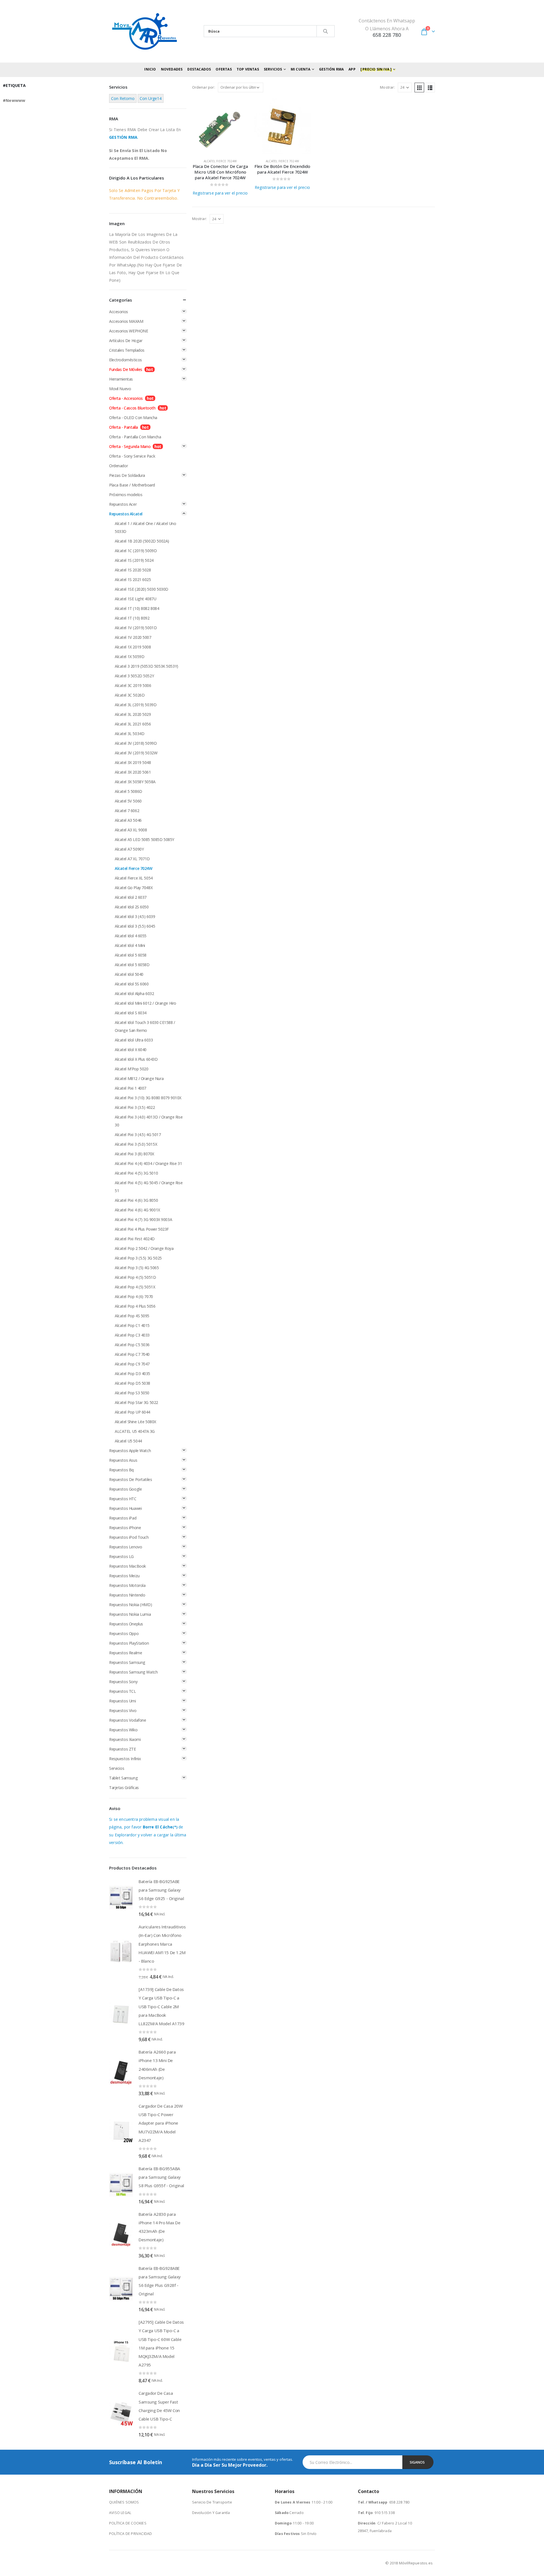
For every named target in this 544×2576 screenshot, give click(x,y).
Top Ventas (248, 69)
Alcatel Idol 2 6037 (131, 897)
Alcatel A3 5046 (128, 820)
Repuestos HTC (123, 1499)
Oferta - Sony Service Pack (132, 456)
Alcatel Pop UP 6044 (132, 1412)
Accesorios (119, 312)
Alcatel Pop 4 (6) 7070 (134, 1296)
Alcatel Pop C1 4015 (132, 1325)
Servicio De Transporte (212, 2502)
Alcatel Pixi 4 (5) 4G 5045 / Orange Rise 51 (149, 1187)
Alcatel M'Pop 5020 (131, 1069)
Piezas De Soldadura (127, 475)
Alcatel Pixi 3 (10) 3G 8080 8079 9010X (148, 1098)
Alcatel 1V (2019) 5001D (136, 628)
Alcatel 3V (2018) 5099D (136, 743)
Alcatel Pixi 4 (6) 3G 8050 (136, 1200)
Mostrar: (387, 87)
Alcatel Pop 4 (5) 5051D (135, 1277)
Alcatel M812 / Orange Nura (139, 1078)
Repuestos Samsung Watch (133, 1672)
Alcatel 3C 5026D (130, 695)
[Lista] (430, 87)
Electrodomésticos (126, 360)
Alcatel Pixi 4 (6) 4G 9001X (137, 1210)
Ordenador (118, 466)
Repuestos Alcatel (126, 514)
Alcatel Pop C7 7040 (132, 1354)
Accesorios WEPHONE (128, 331)
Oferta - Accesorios (126, 398)
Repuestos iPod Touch (129, 1537)
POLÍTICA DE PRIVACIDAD (130, 2534)
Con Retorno (123, 98)
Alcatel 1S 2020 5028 (133, 570)
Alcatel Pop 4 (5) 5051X (135, 1287)
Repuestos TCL (123, 1691)
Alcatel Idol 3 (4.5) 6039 (135, 916)
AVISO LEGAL (120, 2513)
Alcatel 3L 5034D (129, 734)
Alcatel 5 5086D (128, 791)
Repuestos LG (121, 1556)
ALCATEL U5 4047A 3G (135, 1431)
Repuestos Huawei (125, 1508)
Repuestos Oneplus (126, 1624)
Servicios (117, 1768)
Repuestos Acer (123, 504)
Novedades (172, 69)
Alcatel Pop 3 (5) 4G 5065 (137, 1268)
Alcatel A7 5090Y (129, 849)
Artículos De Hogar (126, 341)
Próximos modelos (126, 495)
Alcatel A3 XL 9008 (131, 830)
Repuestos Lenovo (126, 1547)
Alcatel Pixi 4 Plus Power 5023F (142, 1229)
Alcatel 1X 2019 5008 (133, 647)
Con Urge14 (151, 98)
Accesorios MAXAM (126, 321)
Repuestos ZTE (123, 1749)
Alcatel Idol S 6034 (131, 1013)
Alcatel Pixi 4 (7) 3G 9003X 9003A (143, 1219)
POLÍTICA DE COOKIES (128, 2523)
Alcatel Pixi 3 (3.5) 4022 (135, 1107)
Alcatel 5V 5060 (128, 801)
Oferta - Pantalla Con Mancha (135, 437)
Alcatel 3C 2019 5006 (133, 685)
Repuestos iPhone (125, 1528)
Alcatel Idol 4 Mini (130, 945)
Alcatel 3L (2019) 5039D (136, 705)
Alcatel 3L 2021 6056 (133, 724)
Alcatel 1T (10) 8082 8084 (137, 608)
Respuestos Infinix (125, 1759)
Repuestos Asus (123, 1460)
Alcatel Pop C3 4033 (132, 1335)
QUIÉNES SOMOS (124, 2502)
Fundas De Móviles (126, 369)
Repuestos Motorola (127, 1585)
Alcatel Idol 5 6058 (131, 955)
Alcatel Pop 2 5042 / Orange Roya (144, 1248)
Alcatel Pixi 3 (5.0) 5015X (136, 1144)
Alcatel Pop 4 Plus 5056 (135, 1306)
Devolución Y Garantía (211, 2513)
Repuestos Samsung (127, 1662)
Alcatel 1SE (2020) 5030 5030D (142, 589)
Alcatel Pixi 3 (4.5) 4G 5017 (138, 1135)
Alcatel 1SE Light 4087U (135, 599)
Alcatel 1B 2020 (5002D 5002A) (142, 541)
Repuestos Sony (123, 1682)
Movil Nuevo (120, 389)
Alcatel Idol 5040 (129, 974)
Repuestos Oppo (124, 1633)
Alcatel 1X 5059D (129, 657)
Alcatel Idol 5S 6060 (132, 984)
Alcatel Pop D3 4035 (132, 1374)
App (352, 69)
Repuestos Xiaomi (125, 1739)
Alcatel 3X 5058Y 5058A (135, 782)
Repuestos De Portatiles (130, 1479)
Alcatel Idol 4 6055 (131, 936)
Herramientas (121, 379)
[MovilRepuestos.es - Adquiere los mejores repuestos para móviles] (144, 31)
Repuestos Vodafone (127, 1720)
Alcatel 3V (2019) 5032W (136, 753)
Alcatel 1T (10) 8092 (132, 618)
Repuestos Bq (121, 1470)
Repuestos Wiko (123, 1730)
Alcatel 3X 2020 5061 (133, 772)
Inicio (150, 69)
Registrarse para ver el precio (220, 193)
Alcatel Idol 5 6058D (132, 965)
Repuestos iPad (123, 1518)
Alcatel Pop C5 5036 (132, 1345)
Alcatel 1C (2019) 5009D (136, 551)
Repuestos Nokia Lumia (130, 1614)
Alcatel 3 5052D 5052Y (134, 676)
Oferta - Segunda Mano (130, 446)
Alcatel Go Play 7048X (134, 888)
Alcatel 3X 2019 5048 (133, 762)
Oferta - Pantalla (124, 427)
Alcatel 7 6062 (127, 811)
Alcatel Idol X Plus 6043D (136, 1059)
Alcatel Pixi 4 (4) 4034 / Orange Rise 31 (148, 1163)
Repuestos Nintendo (127, 1595)
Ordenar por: (204, 87)
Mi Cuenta (301, 69)
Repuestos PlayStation (129, 1643)
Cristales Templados (127, 350)
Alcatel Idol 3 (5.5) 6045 (135, 926)
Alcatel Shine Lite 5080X (135, 1422)
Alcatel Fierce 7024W (220, 161)
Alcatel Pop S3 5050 (132, 1393)
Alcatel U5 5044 (128, 1441)
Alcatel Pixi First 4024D (135, 1239)
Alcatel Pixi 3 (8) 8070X (134, 1154)
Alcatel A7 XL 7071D (132, 859)
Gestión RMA (331, 69)
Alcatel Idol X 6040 (131, 1050)
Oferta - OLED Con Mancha (133, 418)
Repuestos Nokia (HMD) (130, 1605)
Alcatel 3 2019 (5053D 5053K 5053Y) (146, 666)
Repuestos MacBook (127, 1566)
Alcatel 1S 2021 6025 (133, 580)
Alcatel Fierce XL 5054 (134, 878)
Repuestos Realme (126, 1653)
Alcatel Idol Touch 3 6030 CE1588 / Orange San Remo (145, 1026)
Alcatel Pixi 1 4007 (130, 1088)
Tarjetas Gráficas (124, 1788)
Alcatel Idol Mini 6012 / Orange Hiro (145, 1003)
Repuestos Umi (123, 1701)
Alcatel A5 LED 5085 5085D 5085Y (144, 839)
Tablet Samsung (123, 1778)
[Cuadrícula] (419, 87)
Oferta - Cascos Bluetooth (132, 408)
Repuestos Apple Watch (130, 1451)
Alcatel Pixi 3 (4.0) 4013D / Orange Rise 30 (149, 1121)
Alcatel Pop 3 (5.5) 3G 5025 (138, 1258)
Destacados (199, 69)
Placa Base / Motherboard (132, 485)
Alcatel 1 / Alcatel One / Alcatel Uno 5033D (145, 527)
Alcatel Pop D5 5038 (132, 1383)
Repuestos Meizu (124, 1576)
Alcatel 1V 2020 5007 (133, 637)
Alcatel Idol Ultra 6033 (134, 1040)
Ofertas (224, 69)
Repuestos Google (125, 1489)
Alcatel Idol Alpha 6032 (134, 994)
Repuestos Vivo (123, 1710)
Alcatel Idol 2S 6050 (132, 907)
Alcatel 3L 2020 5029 (133, 714)
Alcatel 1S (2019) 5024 (134, 560)
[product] (220, 126)
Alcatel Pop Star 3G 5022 (136, 1402)
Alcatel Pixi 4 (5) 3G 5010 (136, 1173)
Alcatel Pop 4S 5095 (132, 1316)
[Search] (326, 31)
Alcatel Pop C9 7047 (132, 1364)
